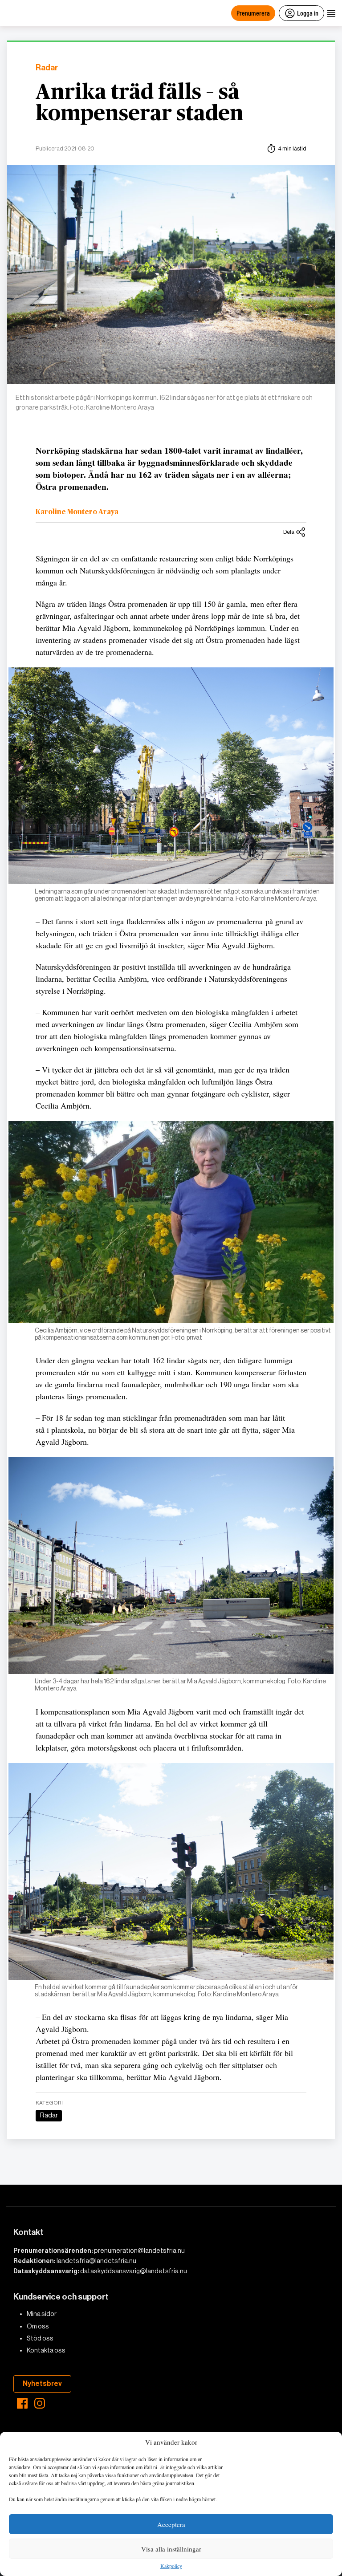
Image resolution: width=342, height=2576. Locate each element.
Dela (289, 532)
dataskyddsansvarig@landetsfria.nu (134, 2271)
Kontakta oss (46, 2350)
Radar (47, 68)
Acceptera (171, 2524)
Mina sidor (42, 2314)
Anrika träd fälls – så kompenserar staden (140, 103)
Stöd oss (40, 2338)
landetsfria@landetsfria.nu (96, 2261)
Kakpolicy (171, 2566)
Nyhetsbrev (42, 2383)
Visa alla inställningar (171, 2549)
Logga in (308, 13)
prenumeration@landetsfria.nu (139, 2251)
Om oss (38, 2326)
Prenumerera (253, 13)
